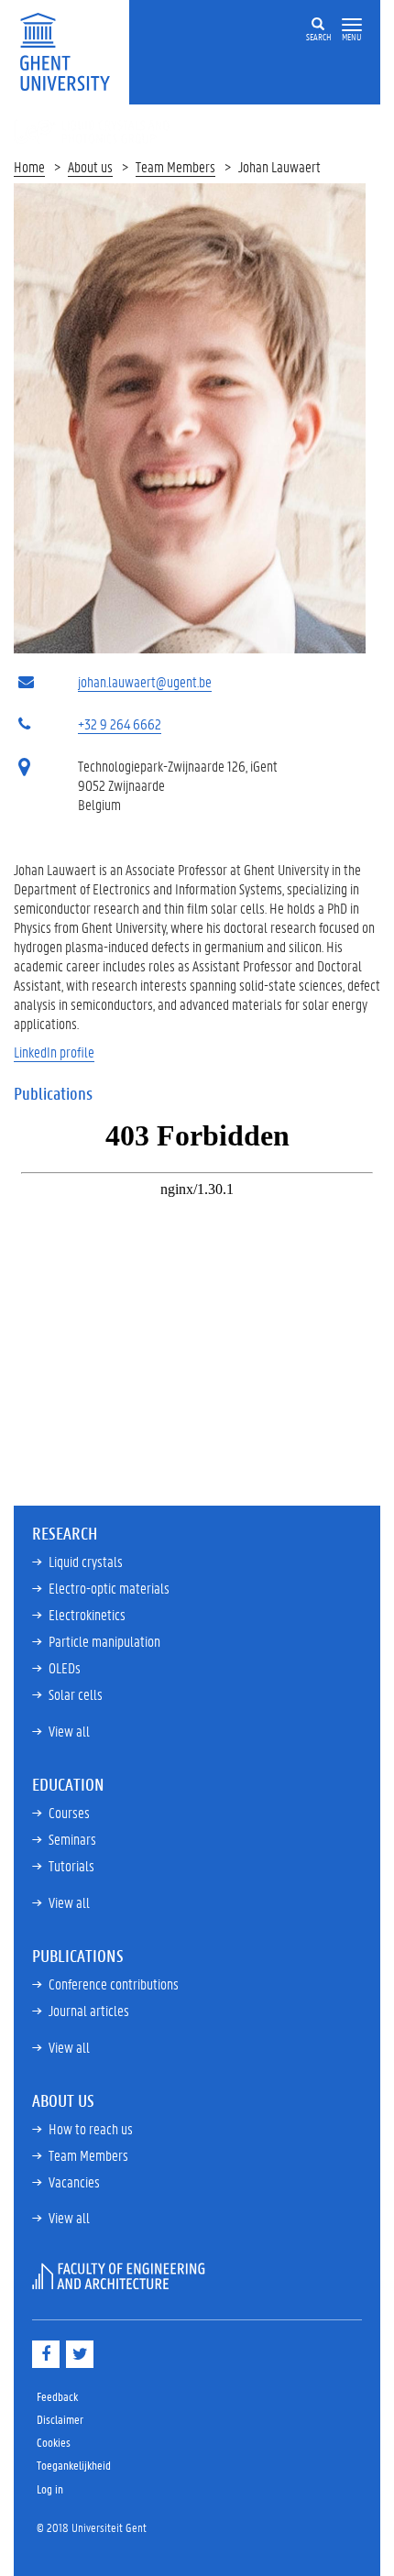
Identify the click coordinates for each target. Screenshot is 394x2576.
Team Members (175, 166)
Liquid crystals (86, 1561)
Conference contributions (114, 1984)
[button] (352, 25)
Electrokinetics (87, 1614)
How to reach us (91, 2128)
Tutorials (71, 1865)
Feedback (57, 2396)
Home (29, 166)
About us (90, 166)
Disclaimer (60, 2419)
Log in (50, 2488)
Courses (69, 1812)
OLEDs (65, 1667)
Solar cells (76, 1694)
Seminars (72, 1839)
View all (69, 1731)
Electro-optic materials (109, 1588)
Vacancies (74, 2181)
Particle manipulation (104, 1641)
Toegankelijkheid (74, 2465)
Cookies (54, 2442)
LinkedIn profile (54, 1052)
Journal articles (89, 2010)
